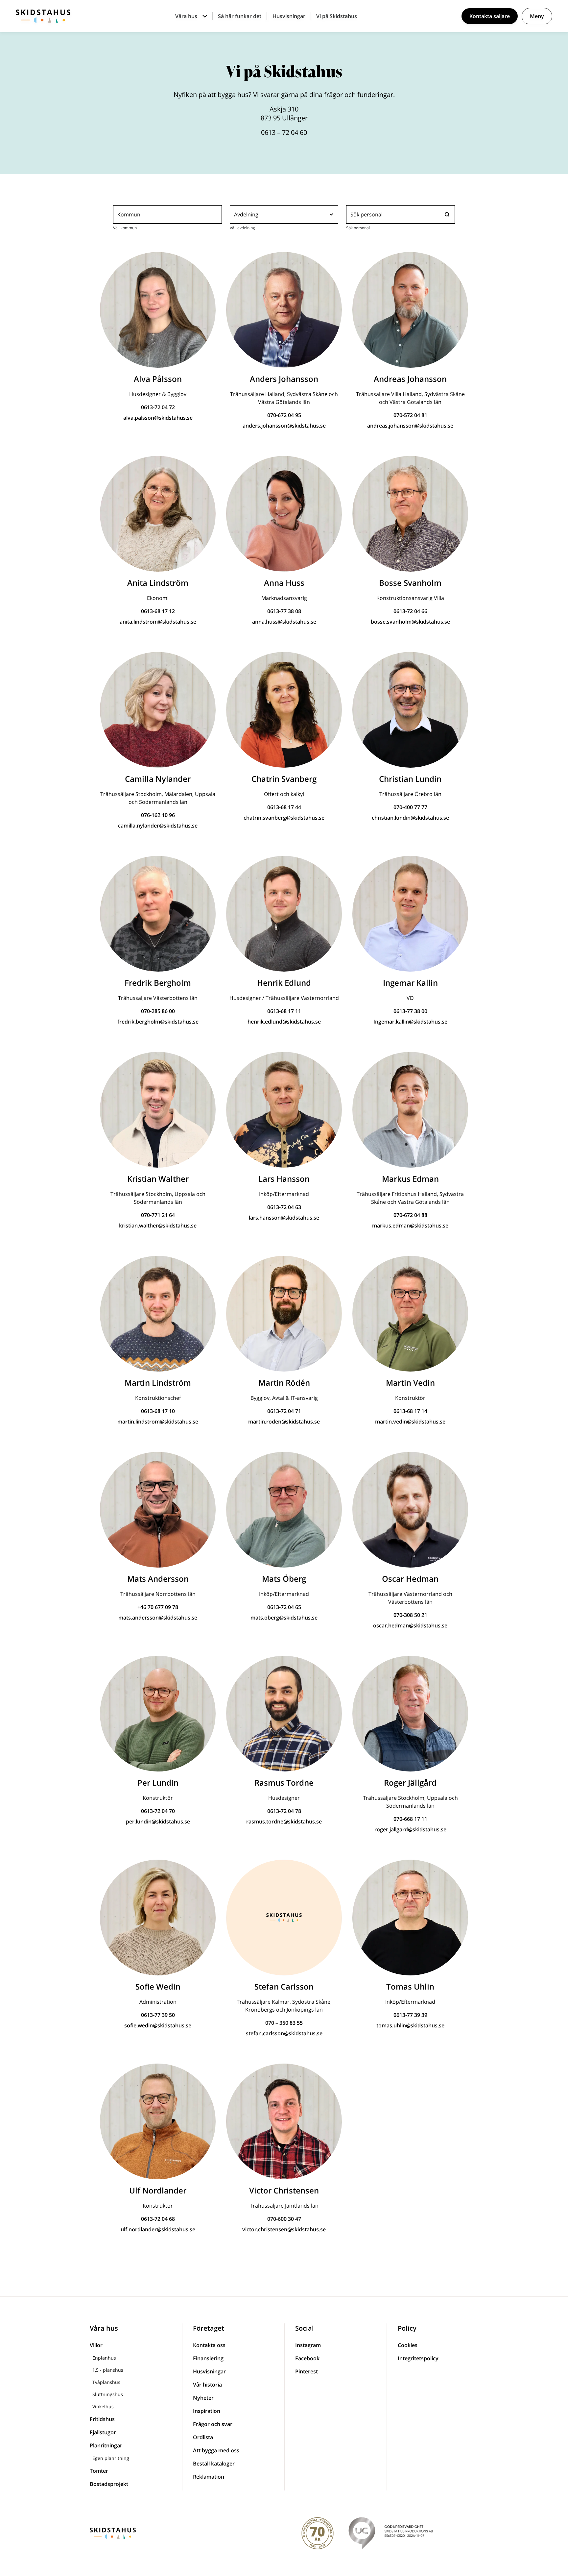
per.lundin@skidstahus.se (158, 1821)
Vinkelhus (103, 2406)
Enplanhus (104, 2358)
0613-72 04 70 (158, 1811)
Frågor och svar (213, 2424)
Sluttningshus (108, 2394)
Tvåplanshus (106, 2382)
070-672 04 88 (410, 1215)
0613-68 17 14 (410, 1411)
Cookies (408, 2345)
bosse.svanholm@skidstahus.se (410, 622)
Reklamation (209, 2477)
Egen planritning (111, 2458)
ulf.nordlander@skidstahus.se (158, 2229)
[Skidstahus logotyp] (43, 16)
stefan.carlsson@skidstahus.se (284, 2033)
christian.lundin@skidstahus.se (410, 818)
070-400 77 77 (410, 807)
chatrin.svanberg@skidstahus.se (284, 818)
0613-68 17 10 (158, 1411)
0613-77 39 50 (158, 2015)
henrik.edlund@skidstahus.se (284, 1022)
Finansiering (208, 2358)
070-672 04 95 (284, 415)
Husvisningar (289, 16)
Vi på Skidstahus (337, 16)
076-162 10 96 (158, 815)
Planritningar (106, 2445)
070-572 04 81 (410, 415)
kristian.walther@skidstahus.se (158, 1226)
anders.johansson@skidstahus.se (284, 426)
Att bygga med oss (216, 2450)
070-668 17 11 (410, 1819)
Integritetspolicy (418, 2358)
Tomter (99, 2471)
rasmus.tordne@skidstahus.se (284, 1821)
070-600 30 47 (284, 2219)
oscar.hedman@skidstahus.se (410, 1625)
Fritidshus (102, 2419)
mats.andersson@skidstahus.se (158, 1618)
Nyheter (203, 2398)
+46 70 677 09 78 (158, 1607)
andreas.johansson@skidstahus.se (410, 426)
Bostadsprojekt (109, 2484)
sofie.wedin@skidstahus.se (158, 2025)
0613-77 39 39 (410, 2015)
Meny (537, 16)
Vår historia (207, 2385)
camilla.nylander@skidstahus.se (158, 826)
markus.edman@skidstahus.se (410, 1226)
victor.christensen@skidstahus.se (284, 2229)
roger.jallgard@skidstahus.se (410, 1829)
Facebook (307, 2358)
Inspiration (207, 2411)
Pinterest (307, 2371)
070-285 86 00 (158, 1011)
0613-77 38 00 (410, 1011)
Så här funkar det (240, 16)
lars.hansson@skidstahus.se (284, 1218)
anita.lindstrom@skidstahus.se (158, 622)
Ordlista (203, 2437)
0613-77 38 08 (284, 611)
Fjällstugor (103, 2432)
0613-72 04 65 (284, 1607)
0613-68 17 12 (158, 611)
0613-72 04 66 (410, 611)
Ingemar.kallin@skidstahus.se (410, 1022)
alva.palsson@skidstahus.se (158, 418)
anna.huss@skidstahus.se (284, 622)
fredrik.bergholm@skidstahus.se (158, 1022)
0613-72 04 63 (284, 1207)
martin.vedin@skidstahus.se (410, 1422)
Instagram (308, 2345)
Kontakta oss (209, 2345)
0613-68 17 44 (284, 807)
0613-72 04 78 (284, 1811)
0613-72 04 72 (158, 407)
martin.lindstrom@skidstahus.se (158, 1422)
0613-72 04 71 (284, 1411)
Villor (96, 2345)
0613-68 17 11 (284, 1011)
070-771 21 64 (158, 1215)
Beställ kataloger (214, 2464)
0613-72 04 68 (158, 2219)
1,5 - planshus (108, 2370)
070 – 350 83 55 (284, 2023)
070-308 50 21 (410, 1615)
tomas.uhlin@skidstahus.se (410, 2025)
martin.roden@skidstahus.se (284, 1422)
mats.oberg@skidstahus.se (284, 1618)
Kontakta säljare (490, 16)
